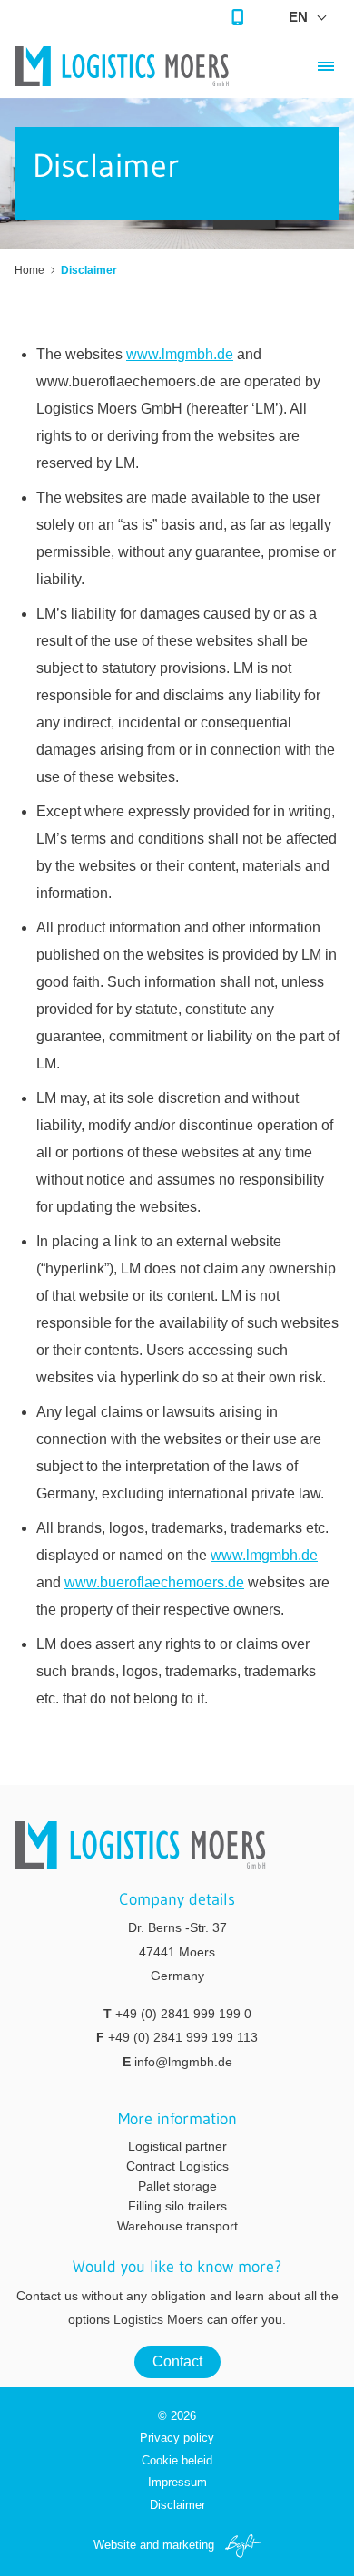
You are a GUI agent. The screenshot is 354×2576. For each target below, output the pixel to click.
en (298, 17)
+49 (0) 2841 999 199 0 (183, 2014)
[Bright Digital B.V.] (240, 2545)
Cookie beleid (177, 2460)
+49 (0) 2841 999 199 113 (183, 2037)
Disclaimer (177, 2505)
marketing (188, 2545)
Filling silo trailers (177, 2206)
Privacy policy (177, 2438)
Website (115, 2545)
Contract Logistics (177, 2166)
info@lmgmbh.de (183, 2062)
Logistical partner (177, 2146)
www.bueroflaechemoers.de (154, 1582)
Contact (177, 2361)
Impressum (177, 2482)
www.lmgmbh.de (180, 354)
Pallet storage (177, 2186)
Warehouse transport (177, 2226)
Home (29, 270)
